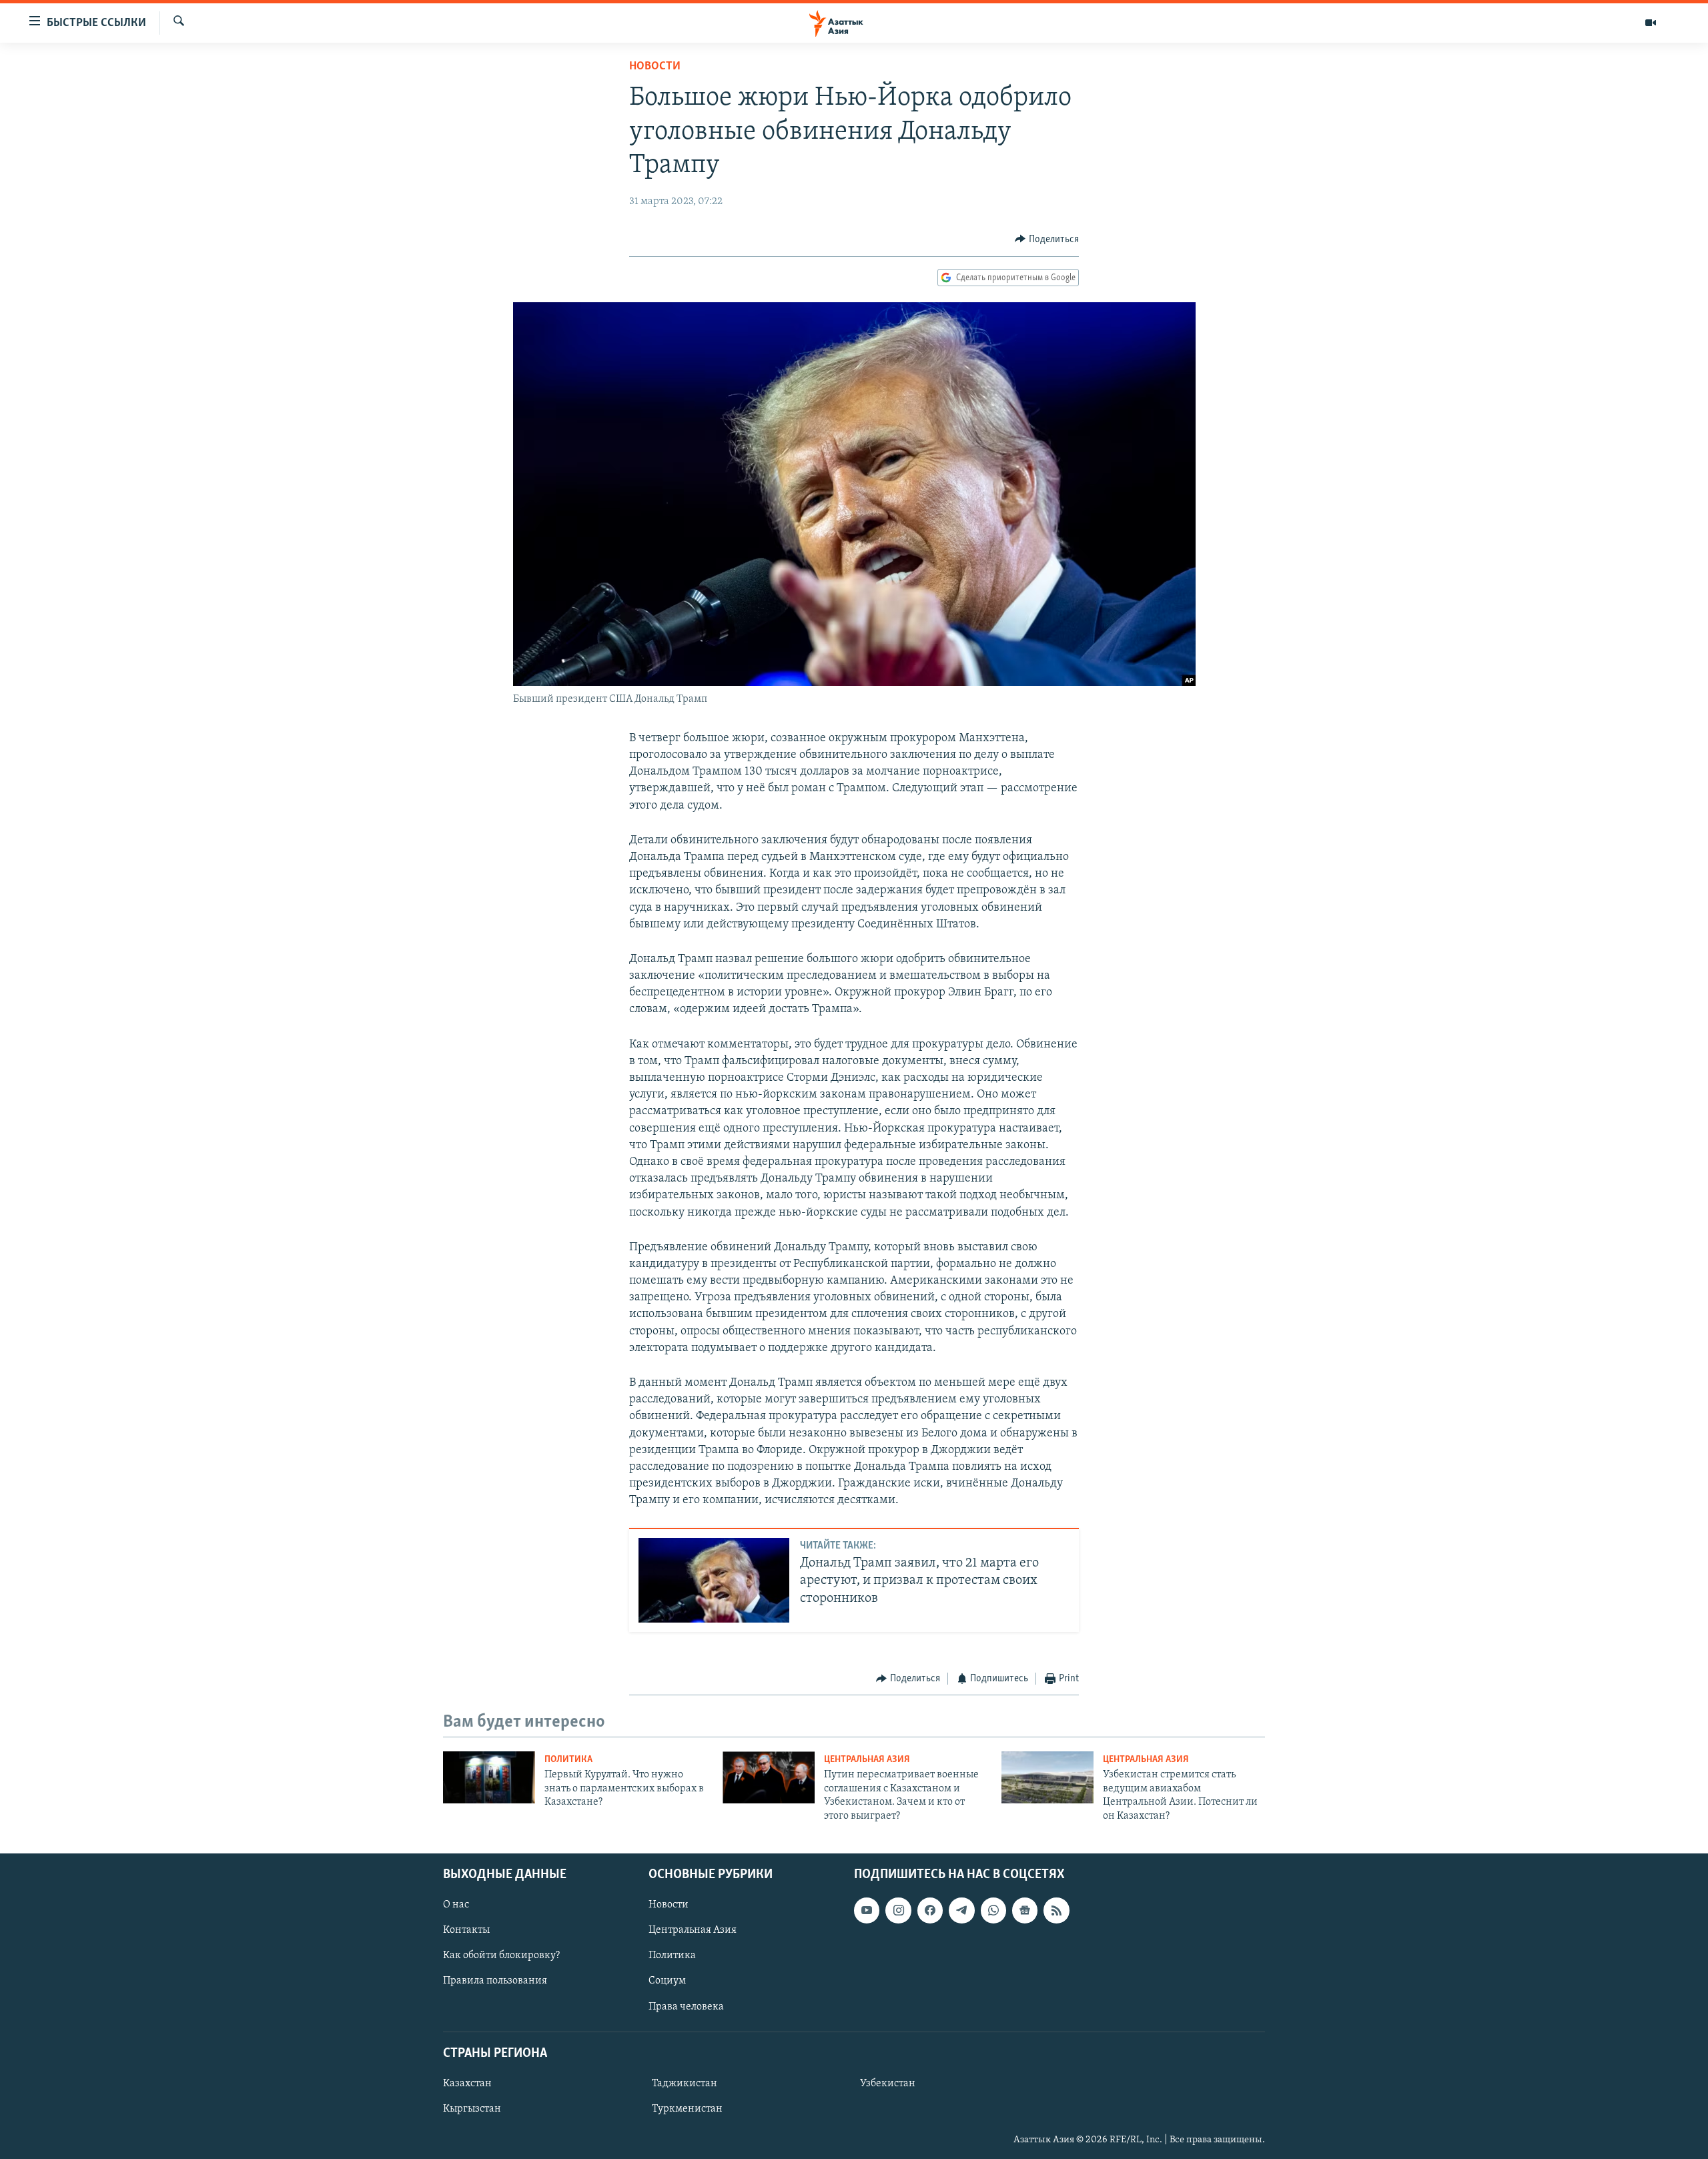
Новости (655, 67)
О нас (456, 1905)
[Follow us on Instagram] (898, 1910)
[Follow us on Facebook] (930, 1910)
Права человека (686, 2007)
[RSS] (1056, 1910)
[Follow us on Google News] (1025, 1910)
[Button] (1047, 240)
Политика (568, 1760)
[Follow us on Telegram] (961, 1910)
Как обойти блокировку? (501, 1956)
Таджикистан (685, 2084)
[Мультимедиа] (1651, 23)
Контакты (466, 1930)
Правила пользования (495, 1981)
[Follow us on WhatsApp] (993, 1910)
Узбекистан (888, 2084)
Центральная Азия (867, 1760)
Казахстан (467, 2084)
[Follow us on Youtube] (867, 1910)
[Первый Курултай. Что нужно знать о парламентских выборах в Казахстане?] (489, 1777)
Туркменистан (687, 2109)
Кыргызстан (472, 2109)
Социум (667, 1981)
